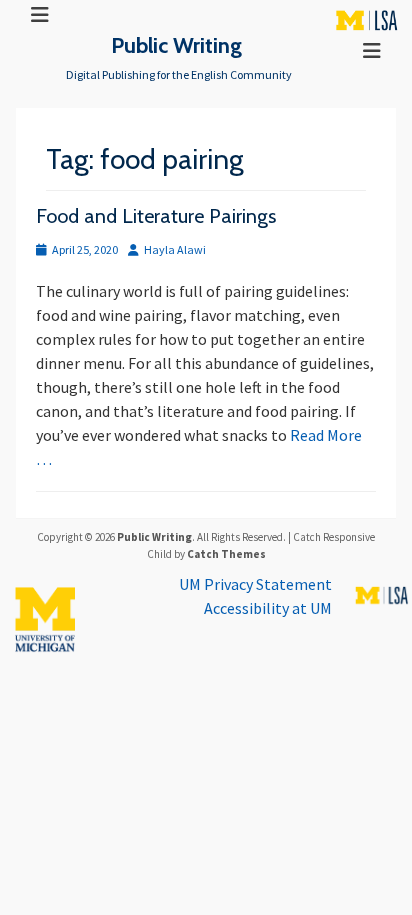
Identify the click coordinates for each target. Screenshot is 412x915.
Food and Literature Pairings (156, 216)
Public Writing (176, 45)
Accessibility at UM (268, 608)
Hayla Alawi (175, 249)
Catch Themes (226, 554)
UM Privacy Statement (255, 584)
